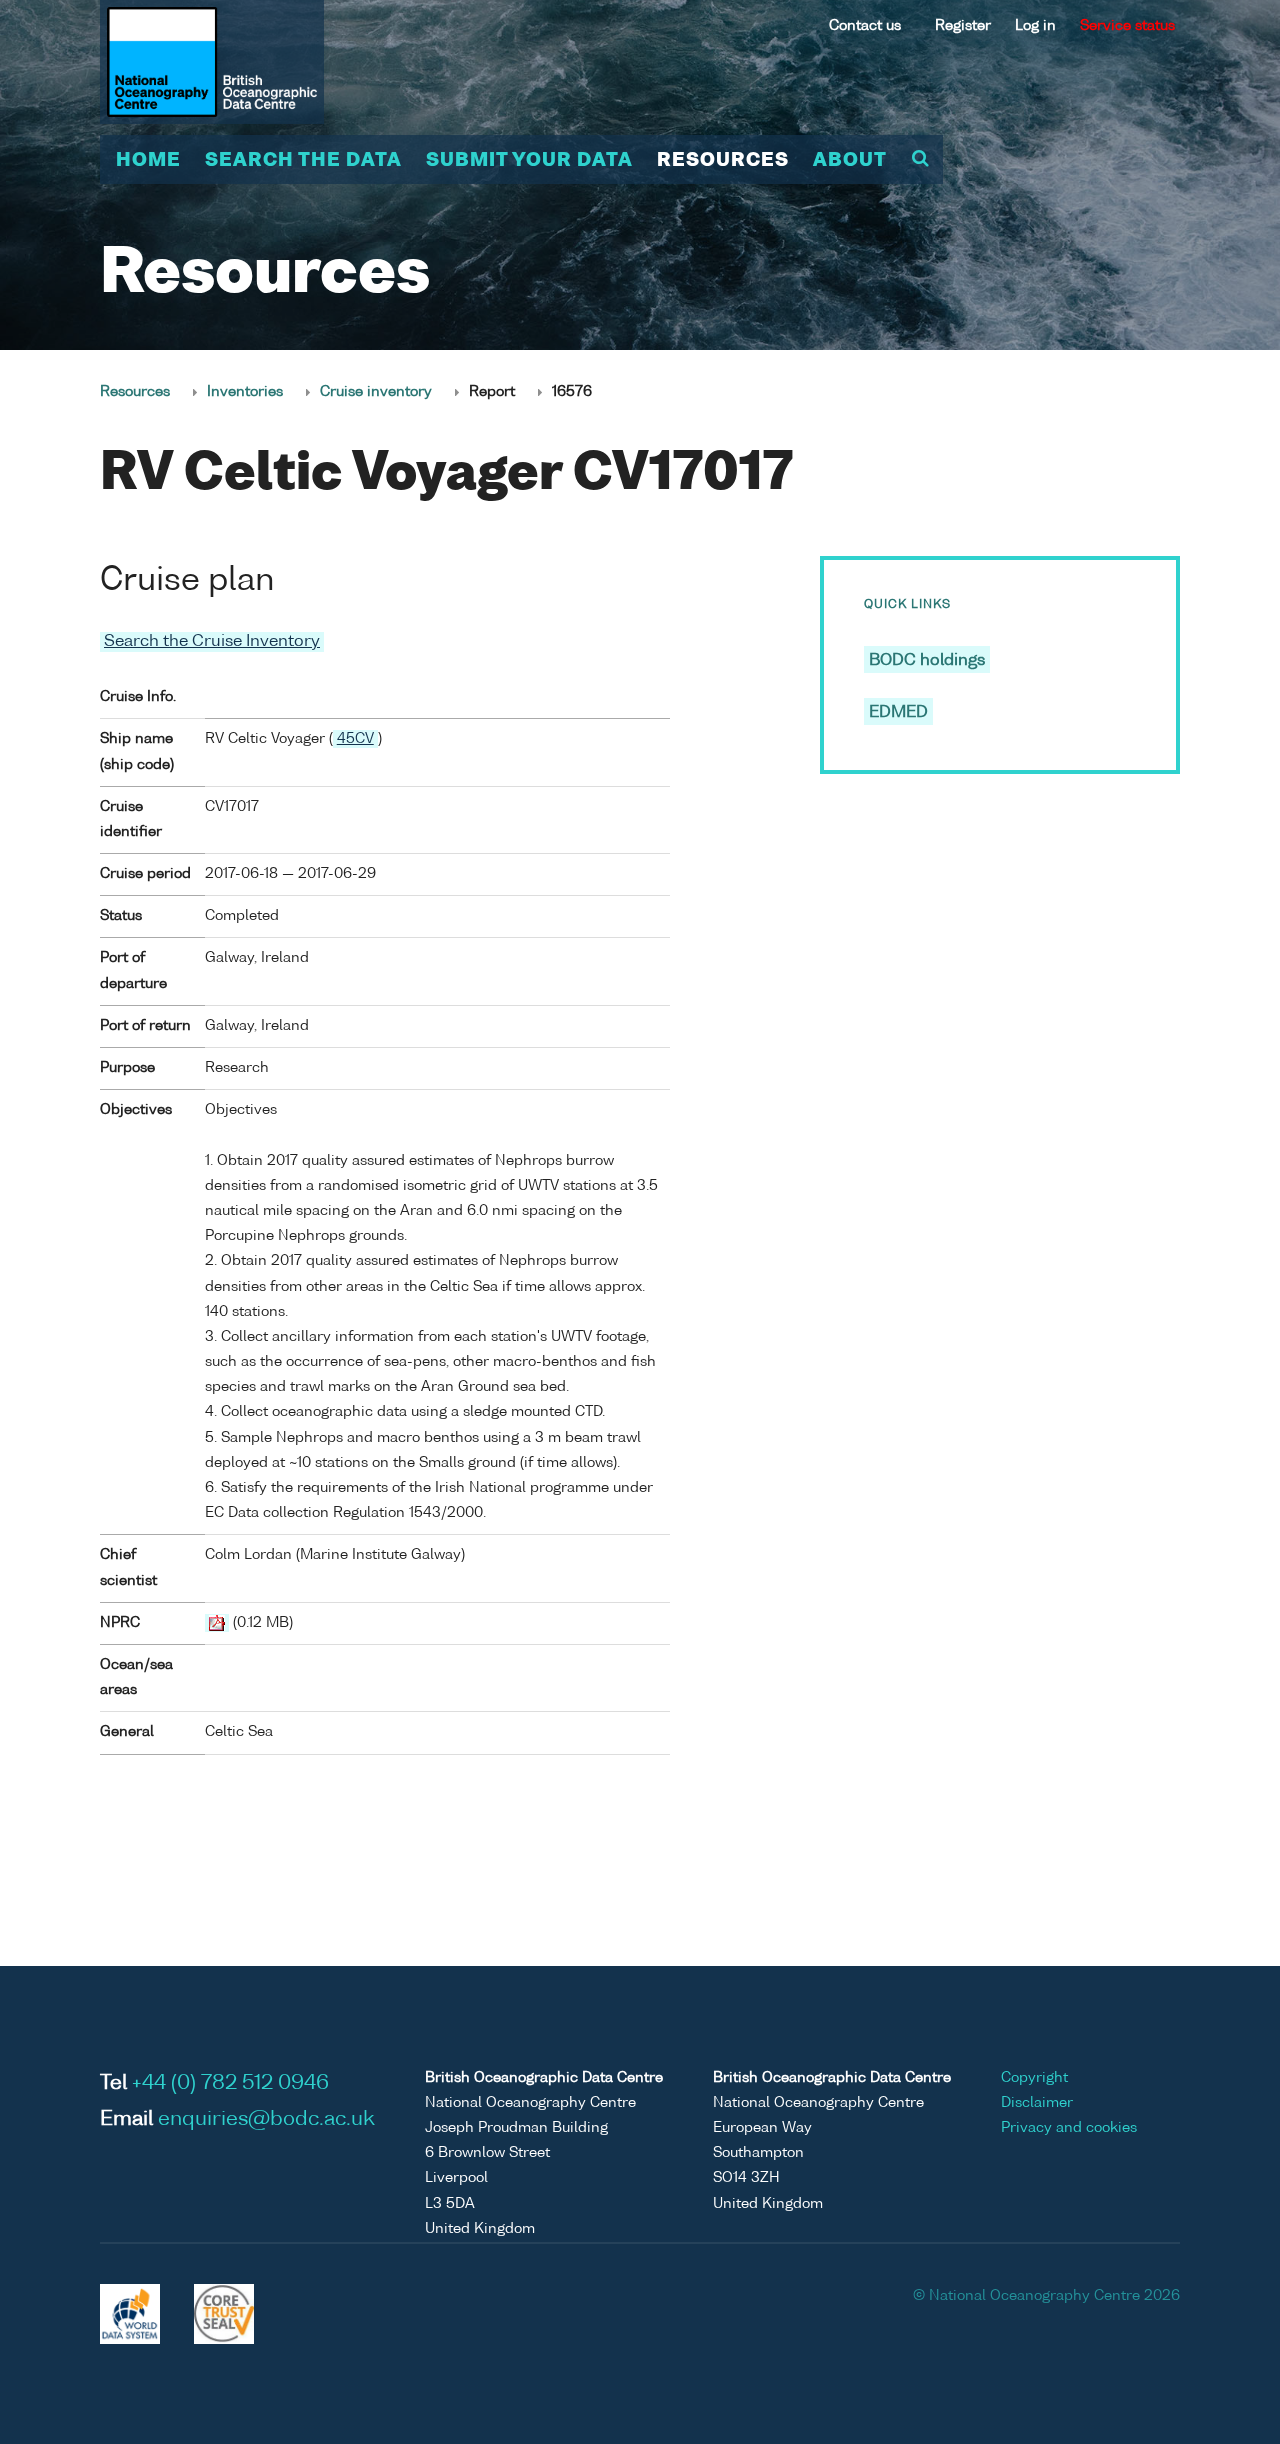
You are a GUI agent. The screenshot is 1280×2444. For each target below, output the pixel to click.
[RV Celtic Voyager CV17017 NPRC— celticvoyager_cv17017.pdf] (217, 1623)
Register (963, 26)
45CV (355, 739)
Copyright (1034, 2078)
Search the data (303, 161)
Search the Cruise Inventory (212, 642)
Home (148, 161)
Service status (1127, 26)
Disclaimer (1037, 2103)
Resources (723, 161)
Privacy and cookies (1069, 2128)
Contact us (865, 26)
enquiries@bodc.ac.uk (266, 2120)
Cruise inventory (376, 392)
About (850, 161)
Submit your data (529, 161)
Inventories (245, 392)
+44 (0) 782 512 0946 (230, 2084)
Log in (1035, 26)
